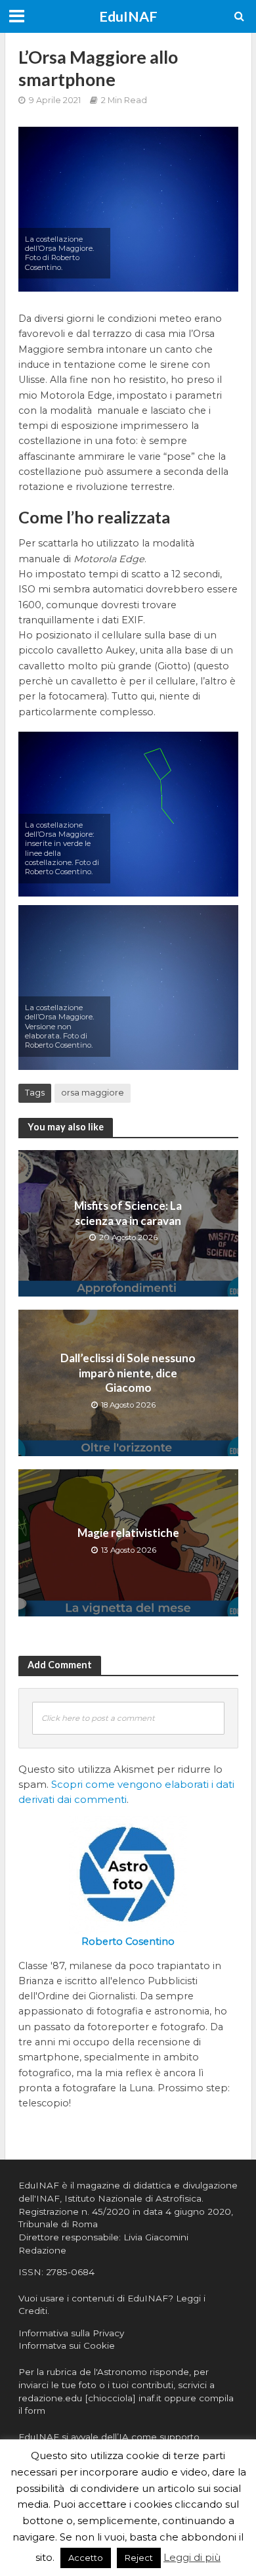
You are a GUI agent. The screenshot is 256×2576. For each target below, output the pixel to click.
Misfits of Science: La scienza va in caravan (128, 1213)
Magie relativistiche (128, 1533)
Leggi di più (192, 2557)
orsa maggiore (93, 1093)
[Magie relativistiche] (128, 1542)
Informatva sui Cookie (67, 2345)
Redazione (42, 2250)
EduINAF (128, 16)
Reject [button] (139, 2558)
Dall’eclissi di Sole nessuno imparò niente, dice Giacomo (128, 1373)
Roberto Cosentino (128, 1942)
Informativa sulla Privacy (71, 2333)
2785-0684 (70, 2272)
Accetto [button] (86, 2558)
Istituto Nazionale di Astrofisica (133, 2198)
